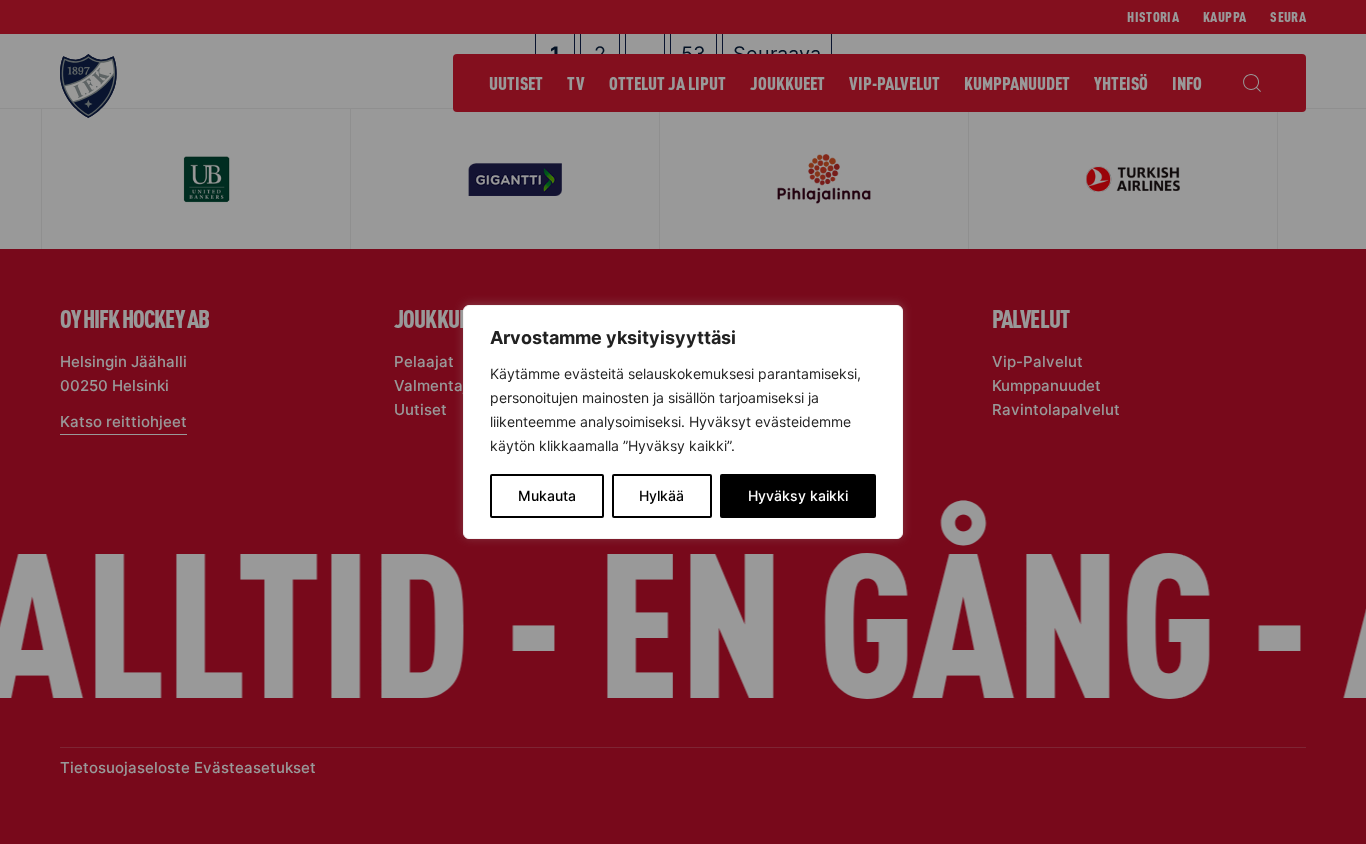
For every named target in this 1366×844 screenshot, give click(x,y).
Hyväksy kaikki (798, 495)
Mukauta (547, 495)
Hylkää (661, 495)
